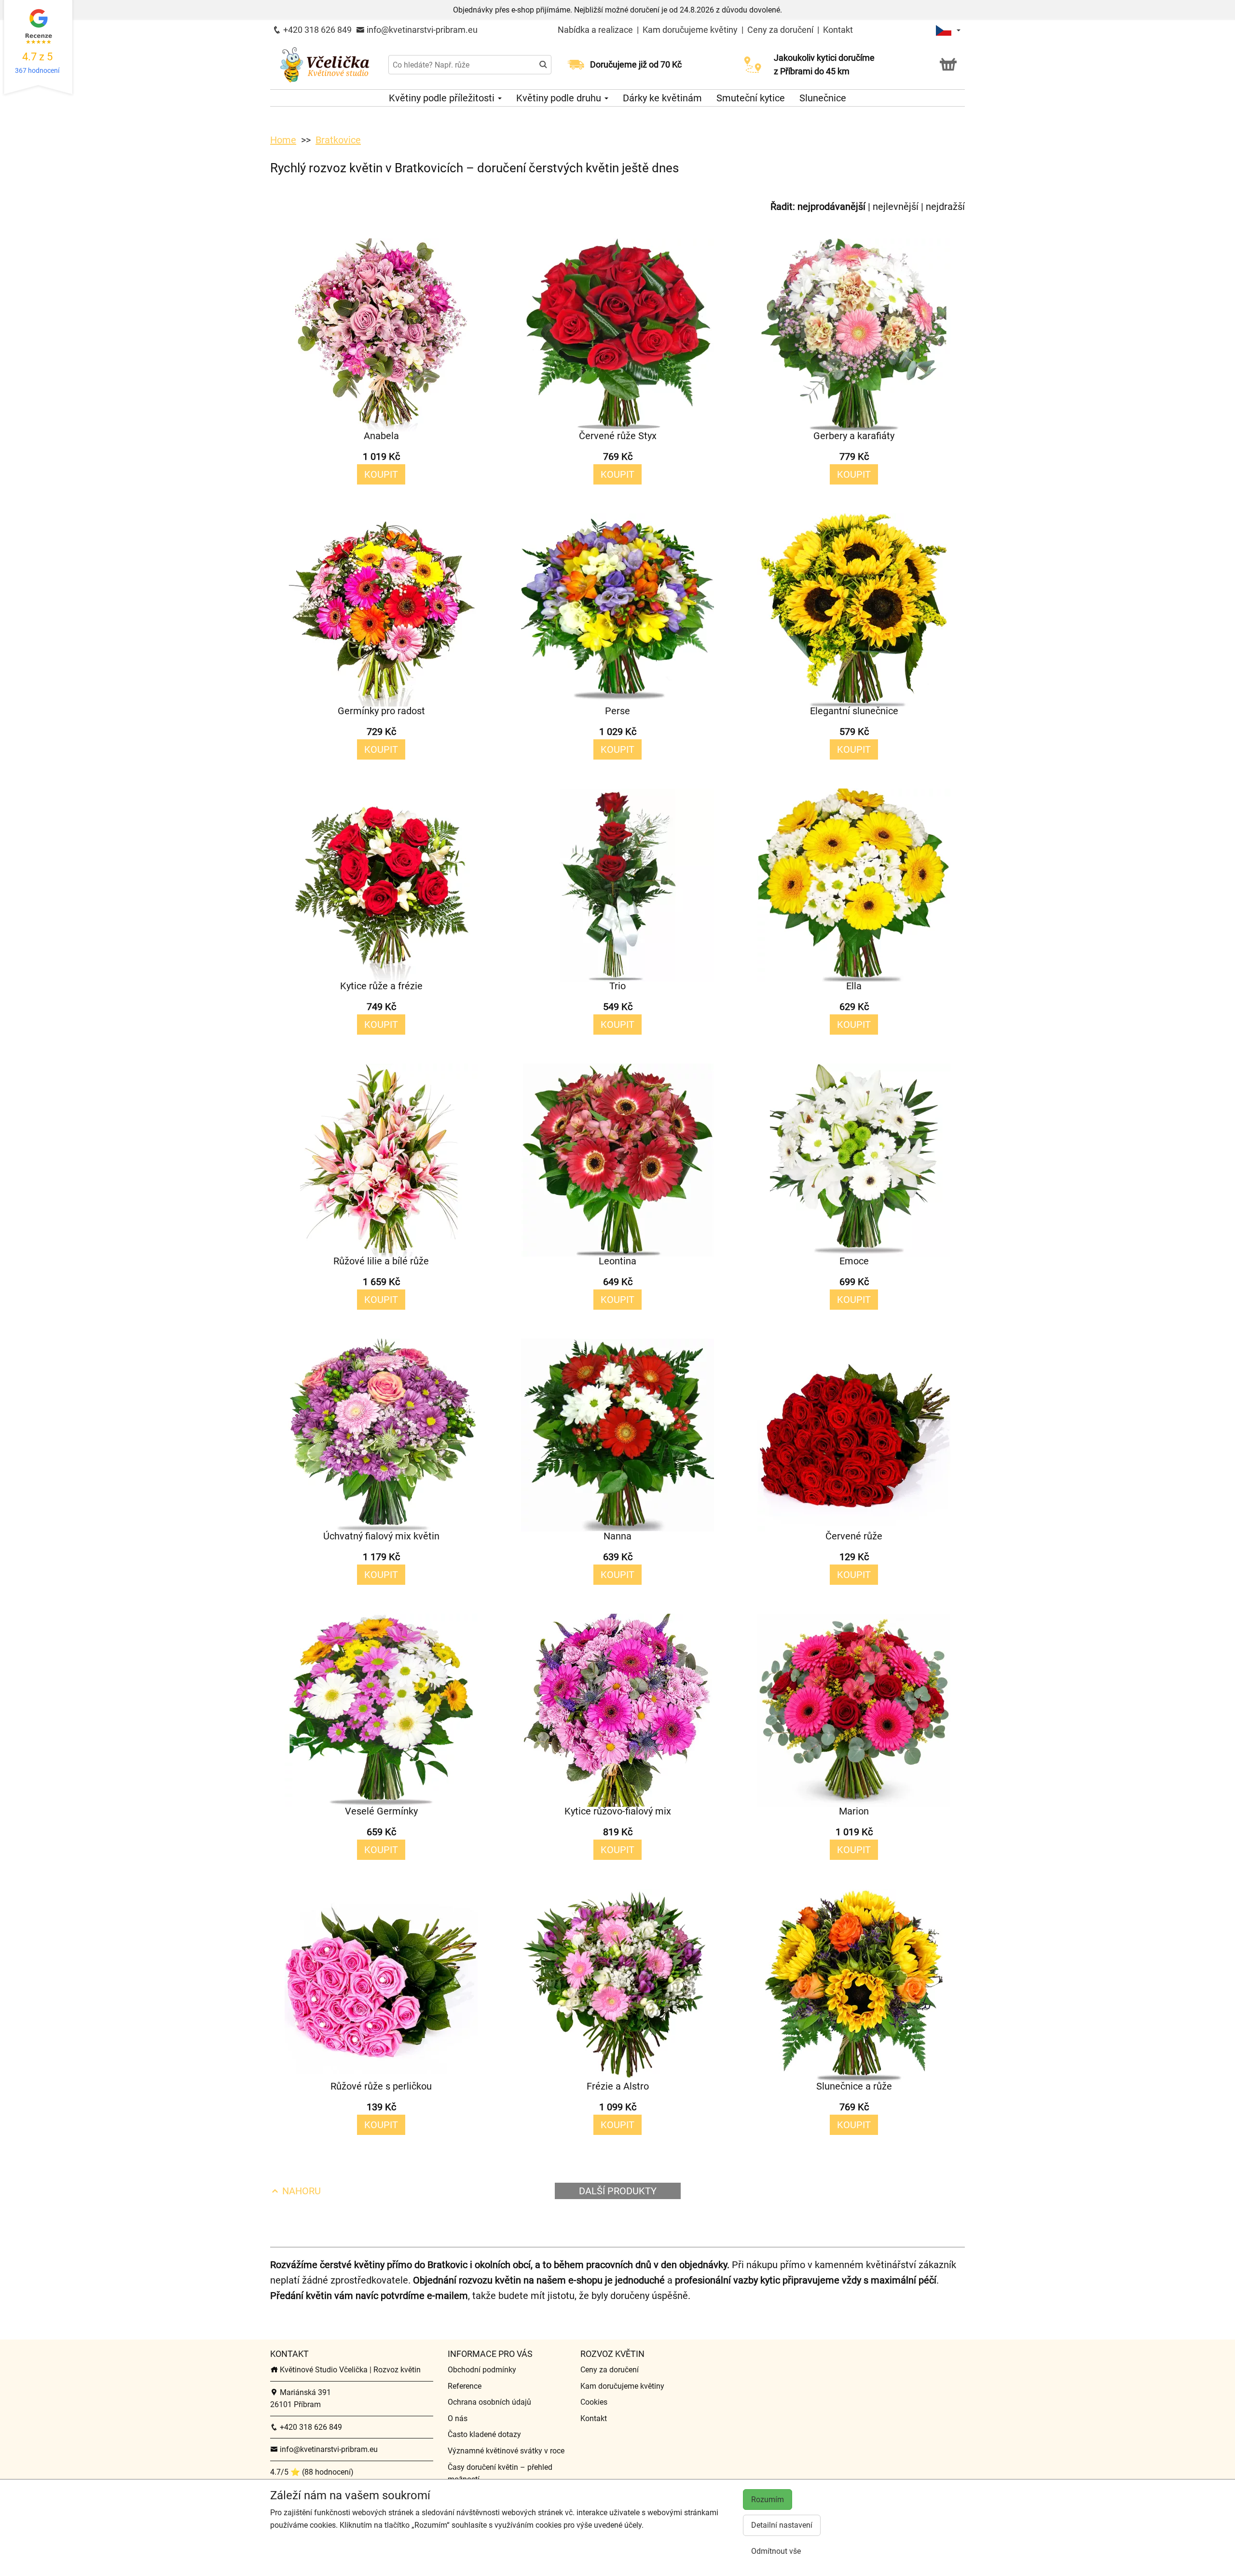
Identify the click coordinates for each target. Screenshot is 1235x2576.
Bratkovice (338, 140)
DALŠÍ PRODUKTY (618, 2191)
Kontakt (838, 30)
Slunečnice (823, 98)
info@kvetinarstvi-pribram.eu (421, 30)
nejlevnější (896, 207)
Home (283, 140)
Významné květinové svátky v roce (506, 2451)
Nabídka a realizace (596, 30)
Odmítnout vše (776, 2551)
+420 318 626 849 (316, 30)
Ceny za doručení (780, 30)
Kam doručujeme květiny (690, 30)
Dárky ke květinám (662, 98)
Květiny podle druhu (560, 98)
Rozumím (768, 2500)
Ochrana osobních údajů (489, 2402)
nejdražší (945, 207)
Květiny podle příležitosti (443, 98)
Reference (465, 2386)
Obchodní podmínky (482, 2370)
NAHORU (300, 2191)
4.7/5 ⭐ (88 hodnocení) (312, 2472)
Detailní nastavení (782, 2525)
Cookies (594, 2402)
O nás (458, 2418)
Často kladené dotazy (484, 2434)
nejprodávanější (831, 207)
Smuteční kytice (751, 98)
